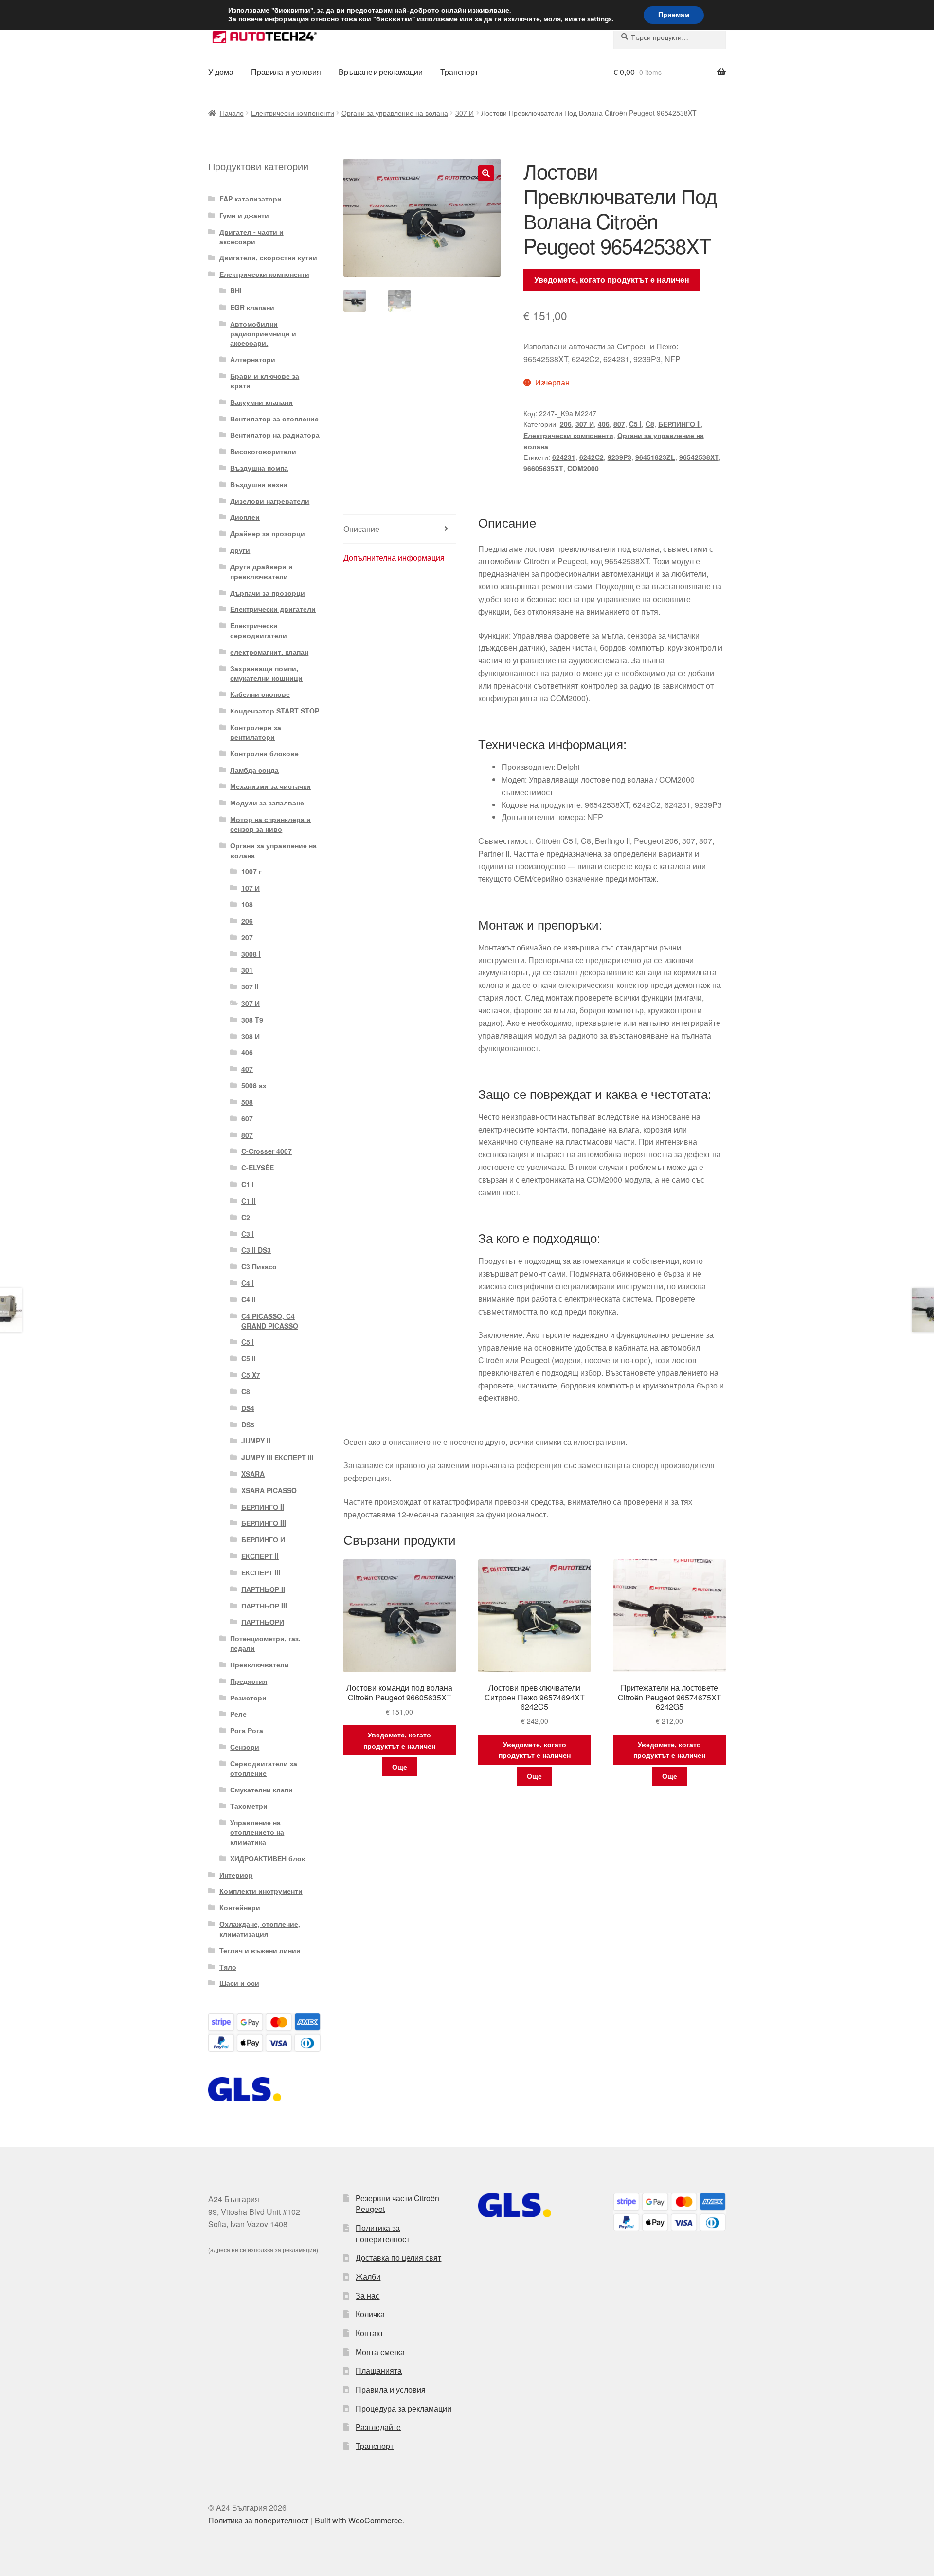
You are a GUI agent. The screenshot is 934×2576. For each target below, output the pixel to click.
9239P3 (620, 457)
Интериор (236, 1875)
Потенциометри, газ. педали (265, 1643)
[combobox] (670, 37)
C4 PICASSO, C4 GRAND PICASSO (270, 1321)
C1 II (249, 1201)
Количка (370, 2314)
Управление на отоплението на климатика (257, 1832)
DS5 (248, 1425)
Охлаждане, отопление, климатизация (260, 1929)
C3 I (248, 1234)
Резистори (248, 1698)
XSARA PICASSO (269, 1490)
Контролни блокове (264, 753)
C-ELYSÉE (258, 1168)
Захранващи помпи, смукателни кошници (266, 673)
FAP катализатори (251, 199)
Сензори (245, 1747)
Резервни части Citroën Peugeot (397, 2204)
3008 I (251, 954)
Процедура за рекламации (404, 2408)
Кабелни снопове (260, 694)
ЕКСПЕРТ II (260, 1556)
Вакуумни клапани (261, 402)
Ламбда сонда (254, 770)
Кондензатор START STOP (275, 711)
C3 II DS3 (256, 1250)
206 (566, 424)
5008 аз (254, 1085)
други (240, 550)
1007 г (251, 871)
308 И (251, 1036)
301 (247, 970)
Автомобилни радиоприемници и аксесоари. (263, 333)
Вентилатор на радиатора (275, 435)
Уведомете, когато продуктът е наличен (612, 280)
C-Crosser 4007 (267, 1151)
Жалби (368, 2276)
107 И (251, 888)
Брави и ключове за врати (265, 381)
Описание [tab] (361, 529)
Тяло (228, 1967)
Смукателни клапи (261, 1790)
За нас (368, 2295)
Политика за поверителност (383, 2233)
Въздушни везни (259, 484)
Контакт (369, 2333)
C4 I (248, 1283)
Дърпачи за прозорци (268, 593)
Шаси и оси (239, 1983)
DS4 (248, 1408)
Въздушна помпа (259, 468)
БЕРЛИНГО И (263, 1539)
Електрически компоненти (293, 113)
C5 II (249, 1358)
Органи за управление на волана (395, 113)
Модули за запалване (267, 803)
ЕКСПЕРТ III (261, 1572)
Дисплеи (245, 517)
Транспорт (459, 72)
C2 (246, 1217)
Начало (232, 113)
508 (247, 1102)
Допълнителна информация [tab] (394, 557)
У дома (221, 72)
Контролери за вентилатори (256, 732)
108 (247, 904)
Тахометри (249, 1806)
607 (247, 1118)
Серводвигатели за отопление (264, 1768)
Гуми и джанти (244, 215)
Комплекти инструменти (261, 1891)
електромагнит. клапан (269, 652)
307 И (465, 113)
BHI (236, 291)
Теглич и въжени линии (260, 1950)
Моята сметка (380, 2352)
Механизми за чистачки (270, 786)
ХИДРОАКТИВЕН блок (268, 1858)
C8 (650, 424)
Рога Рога (247, 1730)
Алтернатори (253, 359)
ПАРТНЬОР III (264, 1606)
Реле (238, 1714)
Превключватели (260, 1664)
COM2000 (583, 468)
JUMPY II (256, 1441)
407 (247, 1069)
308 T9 (252, 1020)
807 (619, 424)
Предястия (249, 1681)
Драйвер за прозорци (268, 533)
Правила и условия (286, 72)
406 (604, 424)
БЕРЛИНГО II (680, 424)
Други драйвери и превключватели (261, 571)
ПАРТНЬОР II (263, 1589)
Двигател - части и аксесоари (251, 237)
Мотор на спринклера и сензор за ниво (270, 824)
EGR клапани (252, 307)
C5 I (635, 424)
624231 (564, 457)
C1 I (248, 1184)
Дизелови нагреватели (270, 501)
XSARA (253, 1474)
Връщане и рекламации (381, 72)
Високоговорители (263, 451)
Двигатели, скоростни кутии (268, 257)
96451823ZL (655, 457)
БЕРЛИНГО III (264, 1523)
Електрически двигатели (273, 609)
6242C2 (592, 457)
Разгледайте (378, 2427)
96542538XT (699, 457)
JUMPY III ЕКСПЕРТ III (278, 1457)
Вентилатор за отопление (274, 419)
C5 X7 (251, 1375)
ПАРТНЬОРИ (263, 1622)
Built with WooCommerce (359, 2520)
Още (400, 1767)
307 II (250, 987)
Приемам (674, 15)
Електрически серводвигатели (259, 630)
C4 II (249, 1299)
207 (247, 937)
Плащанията (379, 2370)
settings (600, 19)
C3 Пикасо (259, 1266)
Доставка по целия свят (398, 2257)
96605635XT (543, 468)
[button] (486, 173)
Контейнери (240, 1907)
